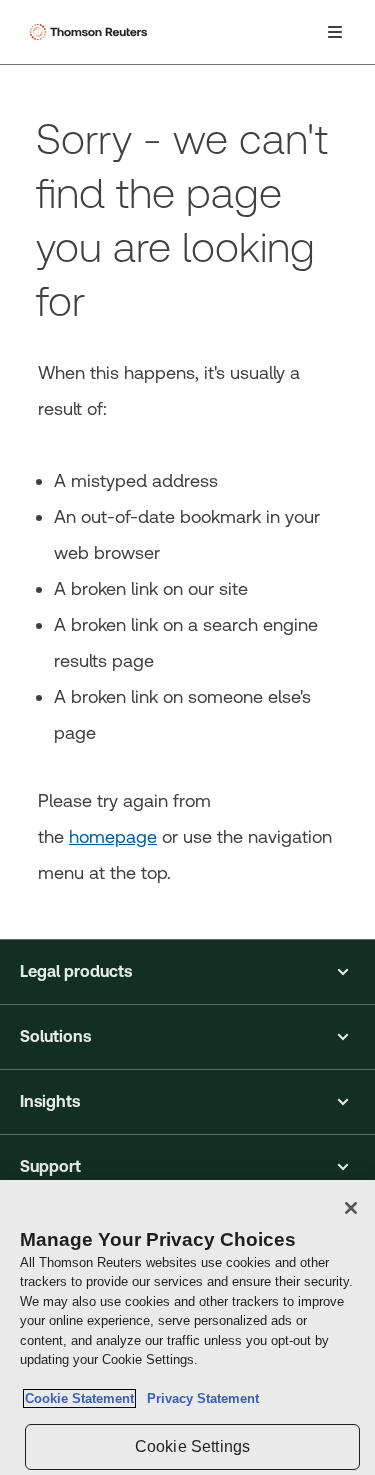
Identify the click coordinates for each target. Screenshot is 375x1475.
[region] (187, 1327)
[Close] (351, 1208)
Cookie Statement (79, 1398)
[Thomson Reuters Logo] (91, 32)
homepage (113, 836)
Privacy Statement (199, 1398)
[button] (187, 972)
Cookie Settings (192, 1446)
